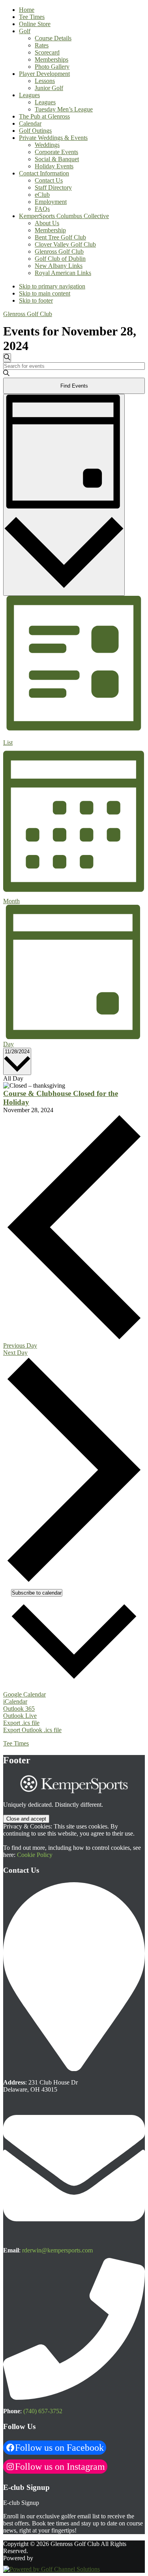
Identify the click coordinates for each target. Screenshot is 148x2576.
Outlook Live (20, 1716)
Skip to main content (45, 293)
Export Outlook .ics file (32, 1730)
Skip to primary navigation (52, 286)
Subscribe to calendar (37, 1593)
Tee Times (16, 1743)
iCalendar (15, 1701)
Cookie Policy (35, 1855)
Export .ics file (21, 1723)
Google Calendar (24, 1694)
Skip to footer (36, 300)
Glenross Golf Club (28, 314)
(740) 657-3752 (43, 2411)
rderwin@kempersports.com (57, 2250)
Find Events (74, 386)
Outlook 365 (19, 1709)
